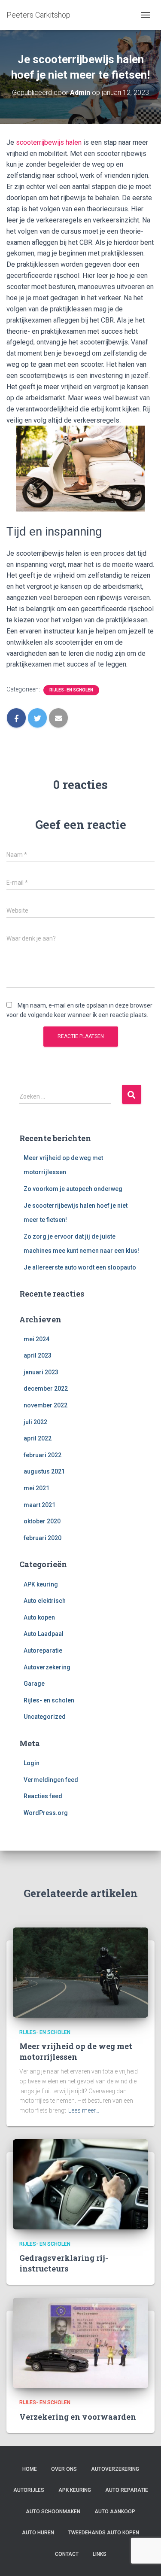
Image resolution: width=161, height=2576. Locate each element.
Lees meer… (84, 2110)
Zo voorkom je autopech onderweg (73, 1189)
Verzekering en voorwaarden (78, 2417)
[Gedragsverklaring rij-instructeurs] (80, 2183)
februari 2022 (43, 1455)
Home (30, 2469)
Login (32, 1763)
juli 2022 (35, 1422)
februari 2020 (43, 1538)
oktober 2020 (42, 1521)
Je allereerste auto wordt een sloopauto (80, 1267)
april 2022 (38, 1438)
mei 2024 (36, 1339)
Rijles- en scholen (71, 690)
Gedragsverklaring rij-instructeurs (64, 2263)
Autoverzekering (47, 1667)
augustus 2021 (44, 1471)
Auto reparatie (127, 2490)
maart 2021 (39, 1505)
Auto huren (38, 2533)
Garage (34, 1684)
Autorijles (29, 2490)
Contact (67, 2554)
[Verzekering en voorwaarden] (80, 2342)
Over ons (64, 2469)
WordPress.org (46, 1813)
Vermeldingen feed (51, 1780)
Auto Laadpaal (44, 1634)
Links (100, 2554)
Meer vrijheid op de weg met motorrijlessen (76, 2051)
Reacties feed (43, 1796)
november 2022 (46, 1405)
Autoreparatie (43, 1650)
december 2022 (46, 1388)
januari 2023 (41, 1372)
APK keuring (41, 1584)
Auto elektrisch (45, 1601)
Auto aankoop (115, 2512)
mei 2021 (36, 1488)
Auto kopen (39, 1617)
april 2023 (38, 1355)
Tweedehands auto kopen (104, 2533)
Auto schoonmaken (53, 2512)
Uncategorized (45, 1717)
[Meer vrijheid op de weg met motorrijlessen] (80, 1972)
